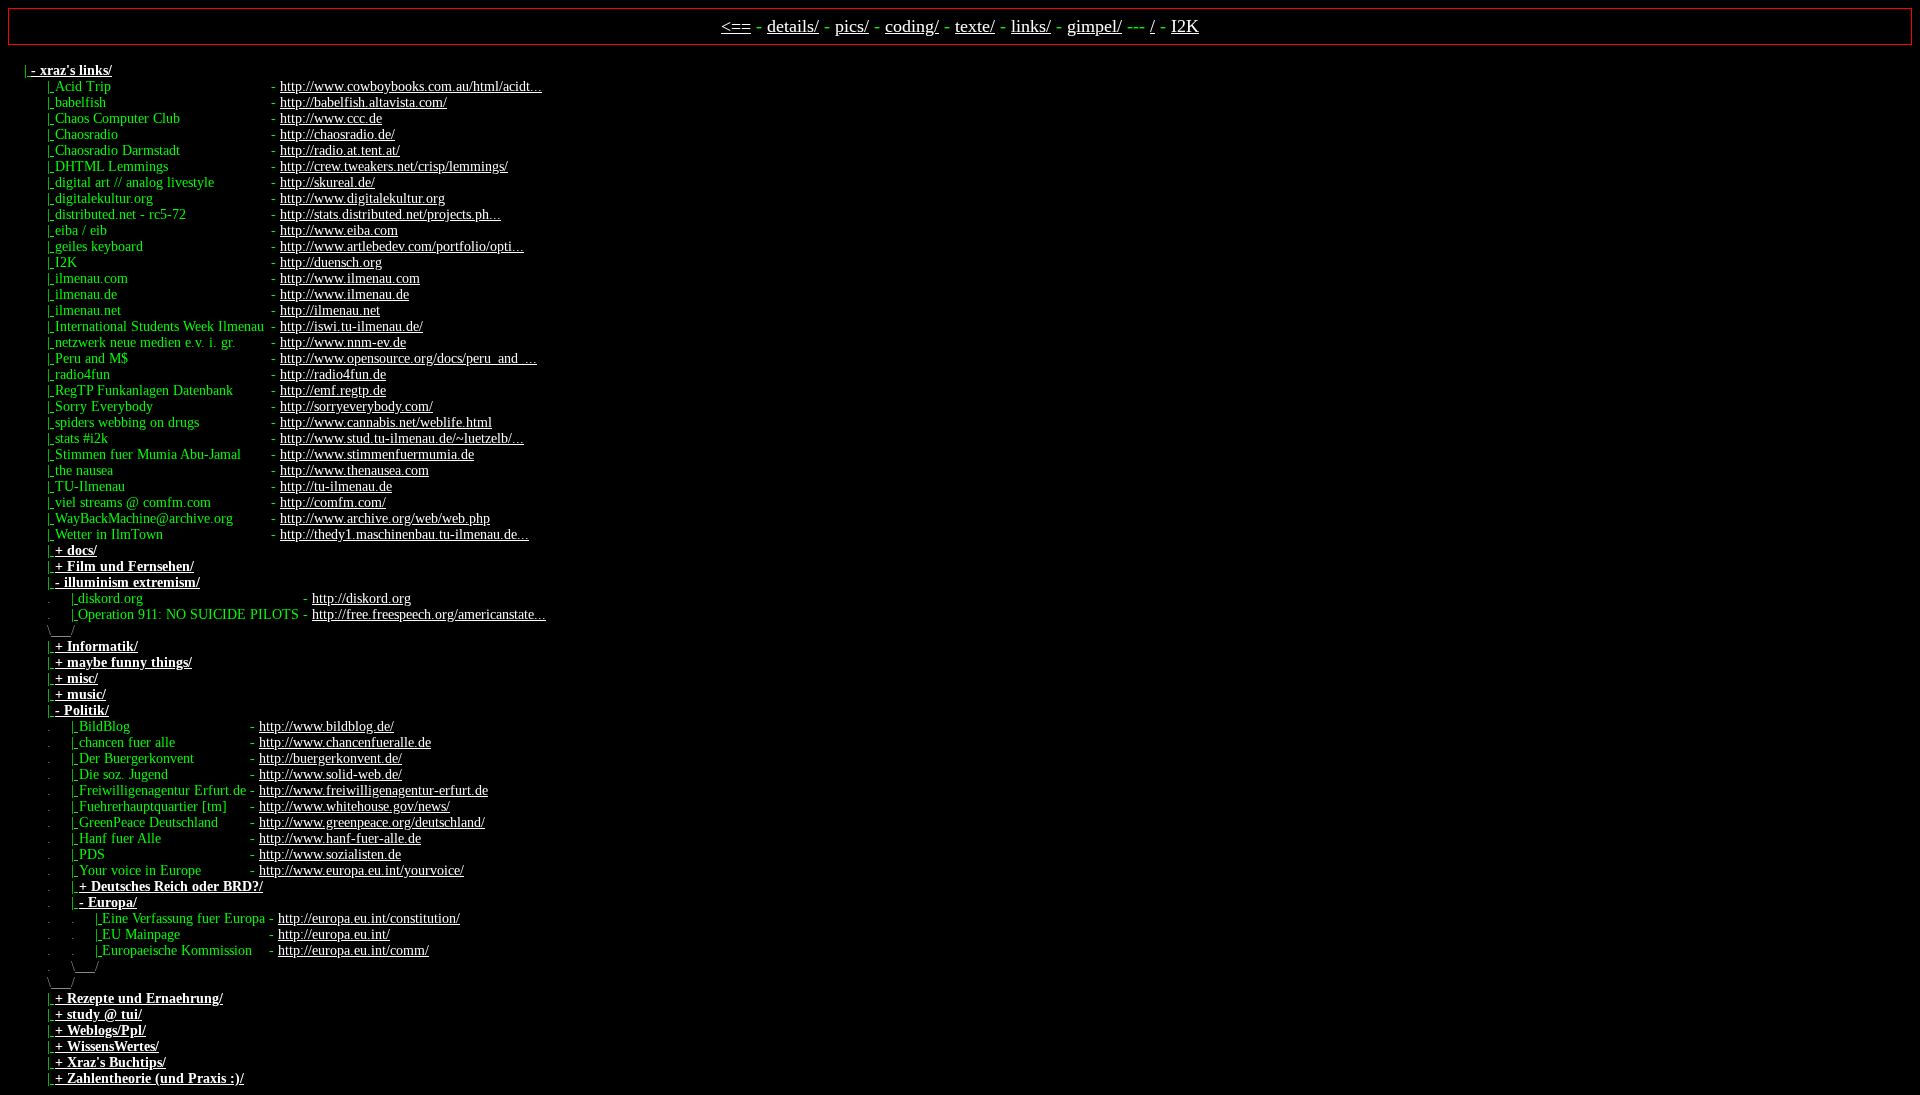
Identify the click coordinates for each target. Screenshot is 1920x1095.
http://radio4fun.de (333, 374)
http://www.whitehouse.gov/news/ (354, 806)
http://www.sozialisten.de (330, 854)
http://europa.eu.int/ (334, 934)
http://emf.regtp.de (333, 390)
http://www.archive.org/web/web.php (385, 518)
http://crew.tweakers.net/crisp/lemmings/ (394, 166)
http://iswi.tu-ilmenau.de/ (351, 326)
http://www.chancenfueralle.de (345, 742)
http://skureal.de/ (327, 182)
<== (736, 26)
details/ (793, 26)
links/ (1031, 26)
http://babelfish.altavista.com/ (363, 102)
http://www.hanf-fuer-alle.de (340, 838)
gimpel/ (1094, 26)
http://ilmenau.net (330, 310)
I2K (1185, 26)
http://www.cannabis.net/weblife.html (386, 422)
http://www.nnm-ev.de (343, 342)
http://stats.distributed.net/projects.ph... (390, 214)
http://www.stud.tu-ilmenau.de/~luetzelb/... (402, 438)
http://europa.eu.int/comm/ (353, 950)
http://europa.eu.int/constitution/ (369, 918)
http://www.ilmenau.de (344, 294)
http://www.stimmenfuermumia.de (377, 454)
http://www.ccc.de (331, 118)
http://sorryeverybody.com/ (356, 406)
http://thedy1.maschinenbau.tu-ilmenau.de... (404, 534)
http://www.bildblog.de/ (326, 726)
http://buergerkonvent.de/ (330, 758)
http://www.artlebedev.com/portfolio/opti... (402, 246)
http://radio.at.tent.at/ (340, 150)
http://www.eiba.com (339, 230)
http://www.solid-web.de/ (330, 774)
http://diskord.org (361, 598)
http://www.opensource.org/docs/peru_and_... (408, 358)
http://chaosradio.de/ (337, 134)
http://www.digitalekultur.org (362, 198)
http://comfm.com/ (333, 502)
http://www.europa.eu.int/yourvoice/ (361, 870)
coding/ (912, 26)
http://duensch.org (331, 262)
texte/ (975, 26)
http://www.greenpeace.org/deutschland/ (372, 822)
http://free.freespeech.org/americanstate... (429, 614)
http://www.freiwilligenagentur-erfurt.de (373, 790)
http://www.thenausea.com (354, 470)
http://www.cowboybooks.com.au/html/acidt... (411, 86)
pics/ (852, 26)
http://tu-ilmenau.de (336, 486)
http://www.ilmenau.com (350, 278)
